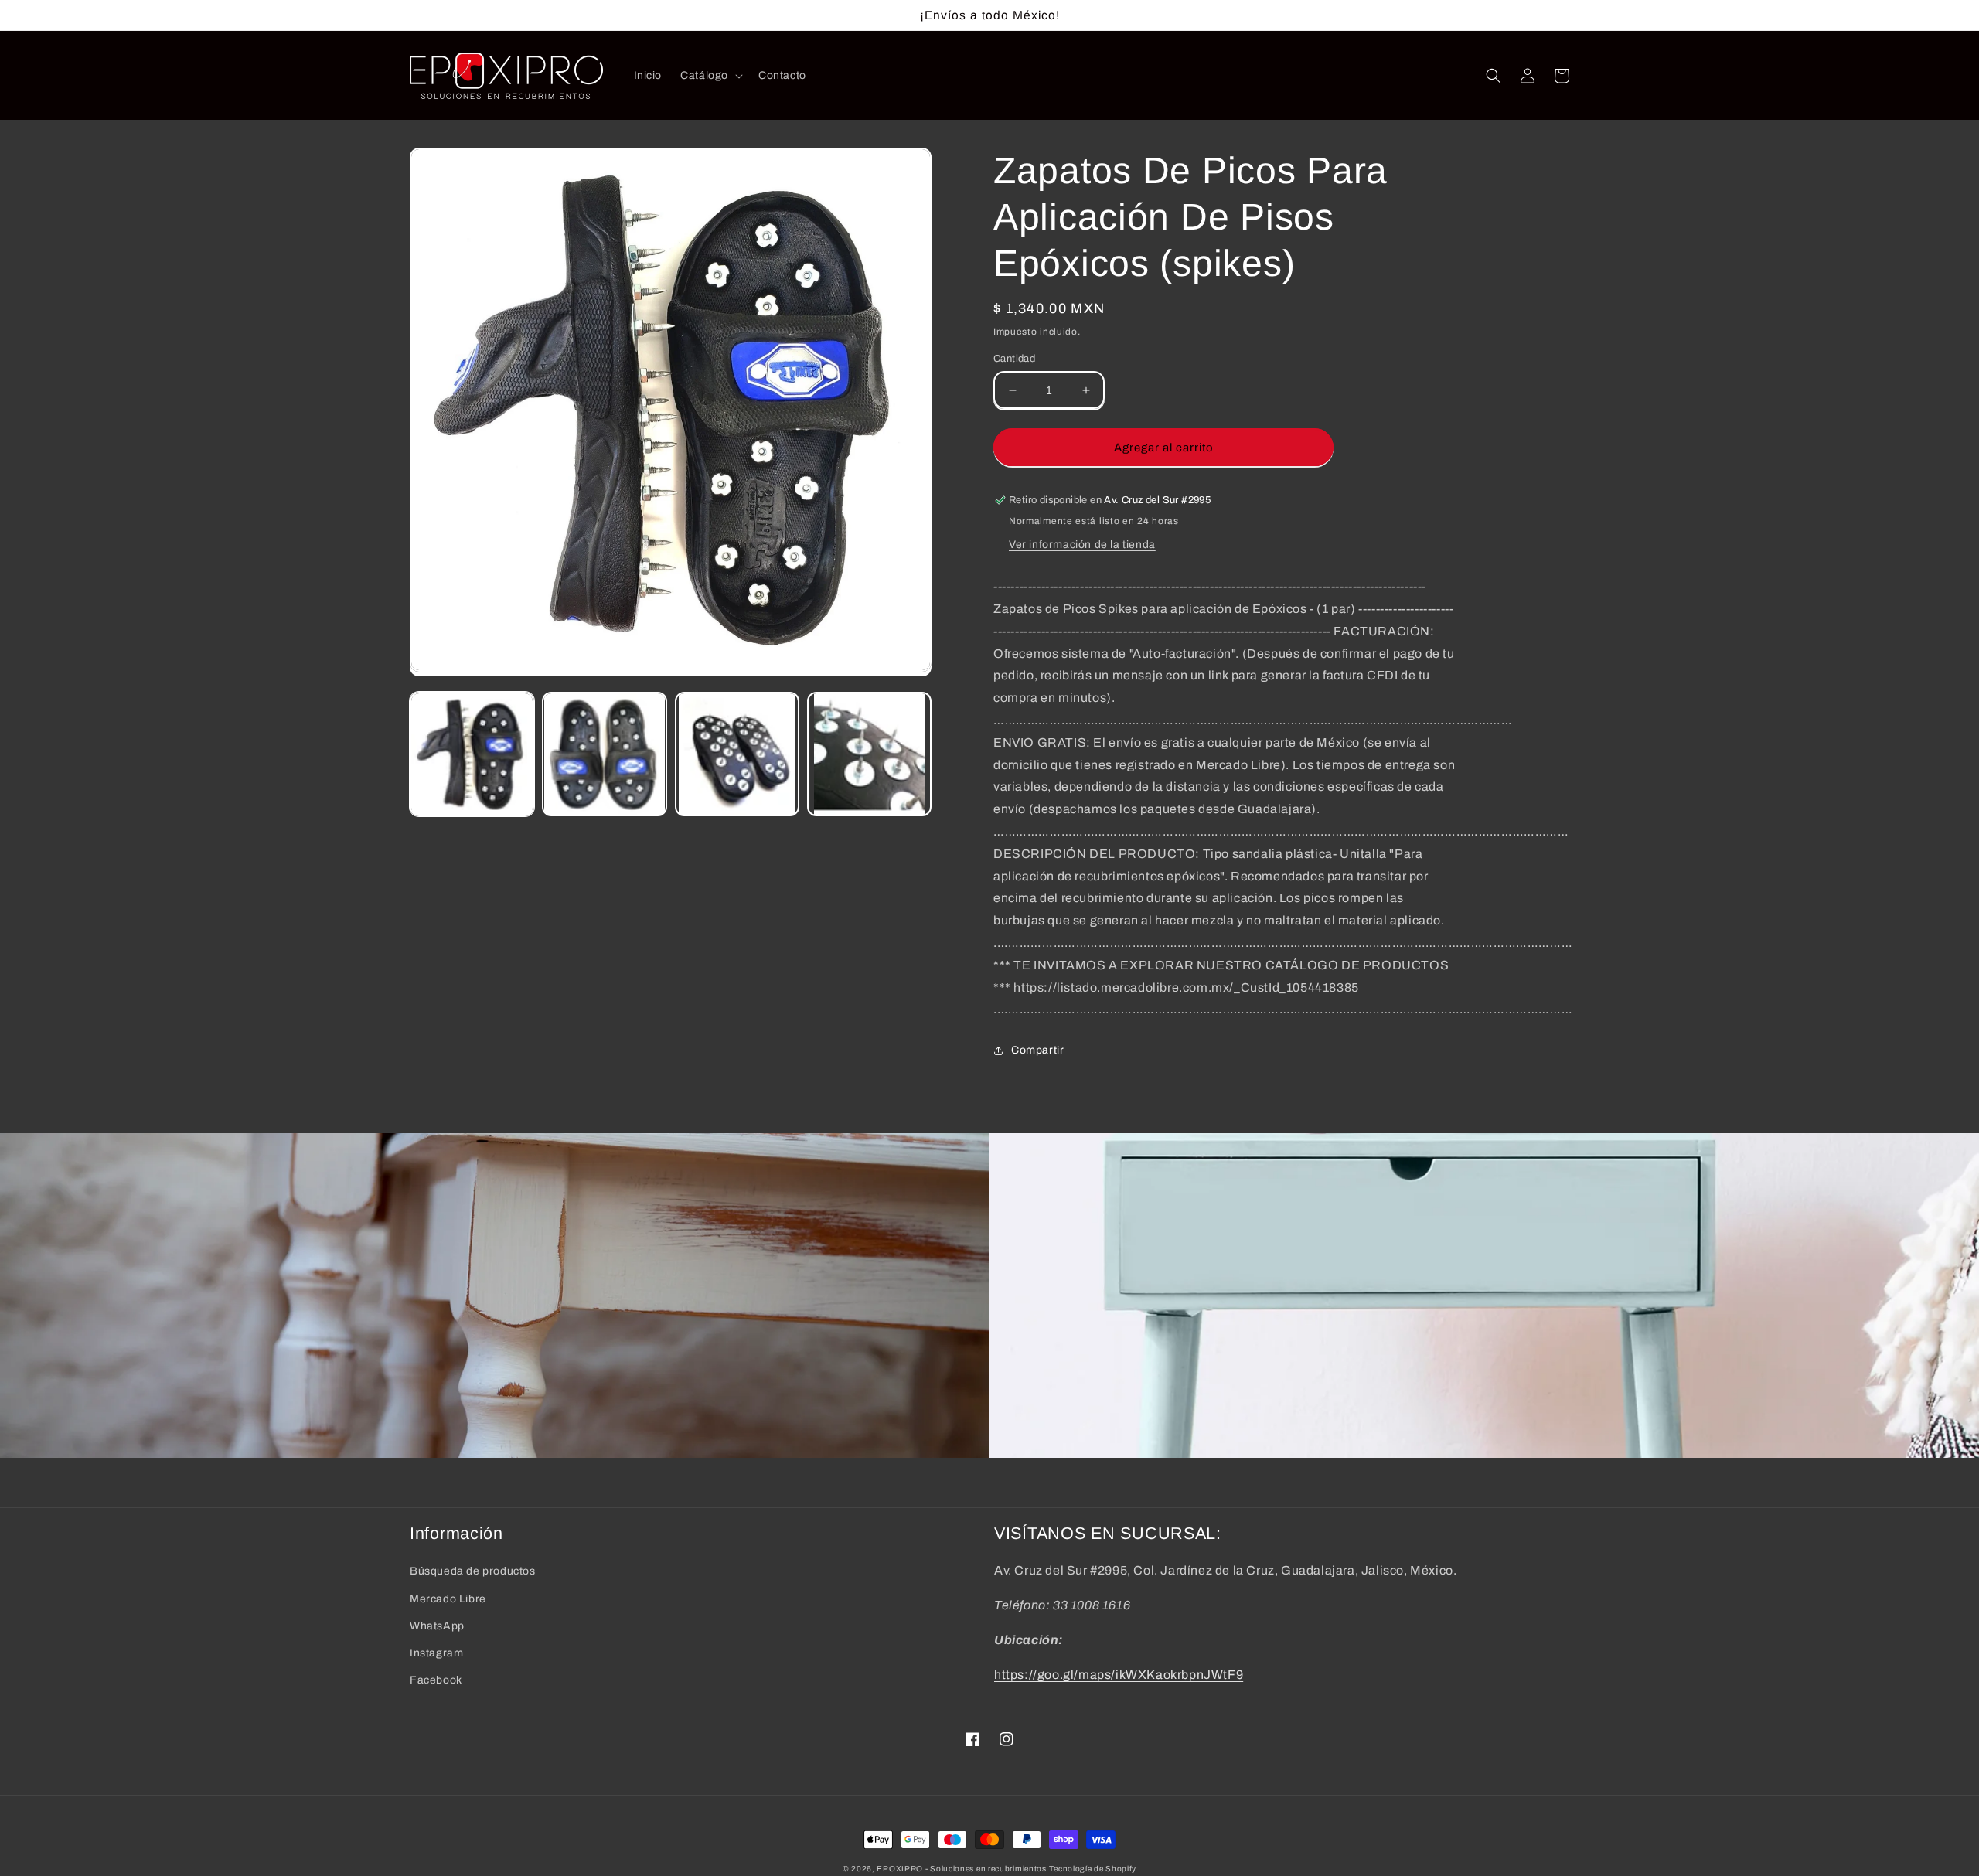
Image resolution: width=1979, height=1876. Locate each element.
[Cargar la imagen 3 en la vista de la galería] (737, 754)
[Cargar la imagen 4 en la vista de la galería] (869, 754)
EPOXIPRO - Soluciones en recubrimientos (961, 1869)
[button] (710, 76)
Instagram (436, 1653)
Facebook (436, 1680)
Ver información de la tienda (1082, 545)
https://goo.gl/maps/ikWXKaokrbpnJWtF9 (1119, 1675)
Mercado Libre (448, 1599)
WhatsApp (437, 1626)
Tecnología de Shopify (1093, 1869)
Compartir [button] (1037, 1050)
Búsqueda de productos (473, 1571)
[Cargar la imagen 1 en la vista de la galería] (472, 754)
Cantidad (1014, 359)
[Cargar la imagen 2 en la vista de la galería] (604, 754)
